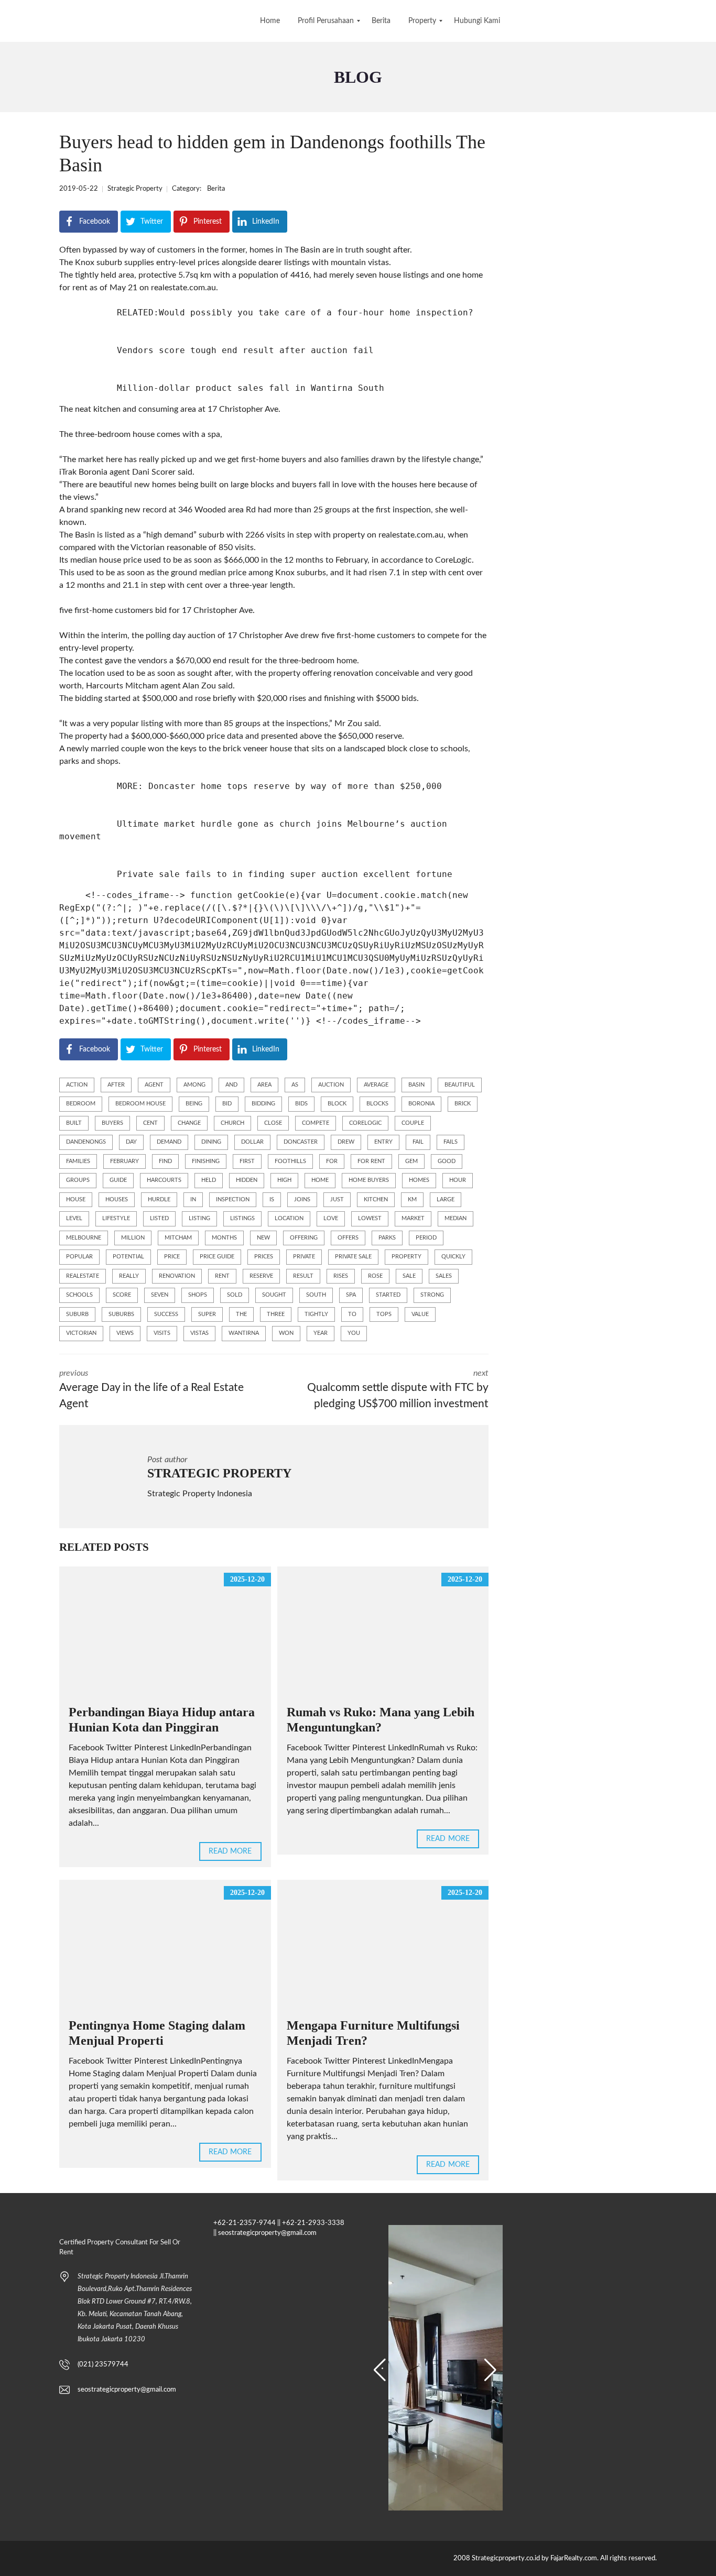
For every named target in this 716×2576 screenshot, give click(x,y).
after (116, 1085)
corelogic (365, 1123)
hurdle (159, 1199)
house (76, 1199)
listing (199, 1218)
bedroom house (140, 1104)
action (77, 1085)
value (420, 1314)
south (316, 1295)
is (272, 1199)
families (78, 1161)
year (321, 1333)
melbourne (84, 1238)
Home (320, 1180)
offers (348, 1238)
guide (118, 1180)
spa (351, 1295)
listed (159, 1218)
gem (411, 1161)
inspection (233, 1199)
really (129, 1276)
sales (444, 1276)
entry (383, 1142)
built (74, 1123)
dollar (252, 1142)
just (337, 1199)
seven (160, 1295)
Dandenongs (86, 1142)
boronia (421, 1104)
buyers (112, 1123)
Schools (79, 1295)
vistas (199, 1333)
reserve (261, 1276)
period (426, 1238)
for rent (371, 1161)
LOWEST (370, 1218)
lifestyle (116, 1218)
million (133, 1238)
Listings (242, 1218)
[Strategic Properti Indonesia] (9, 21)
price (172, 1257)
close (273, 1123)
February (124, 1161)
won (286, 1333)
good (447, 1161)
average (376, 1085)
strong (432, 1295)
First (247, 1161)
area (264, 1085)
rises (341, 1276)
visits (162, 1333)
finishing (206, 1161)
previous (151, 1389)
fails (451, 1142)
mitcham (178, 1238)
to (352, 1314)
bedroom (81, 1104)
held (209, 1180)
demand (169, 1142)
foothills (290, 1161)
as (295, 1085)
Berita (216, 189)
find (165, 1161)
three (276, 1314)
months (224, 1238)
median (455, 1218)
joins (302, 1199)
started (388, 1295)
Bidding (263, 1104)
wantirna (244, 1333)
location (289, 1218)
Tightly (316, 1314)
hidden (247, 1180)
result (303, 1276)
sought (274, 1295)
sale (409, 1276)
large (446, 1199)
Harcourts (164, 1180)
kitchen (376, 1199)
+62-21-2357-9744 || (247, 2223)
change (189, 1123)
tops (384, 1314)
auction (331, 1085)
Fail (418, 1142)
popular (79, 1257)
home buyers (369, 1180)
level (74, 1218)
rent (222, 1276)
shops (198, 1295)
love (331, 1218)
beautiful (460, 1085)
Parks (387, 1238)
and (231, 1085)
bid (227, 1104)
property (406, 1257)
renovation (177, 1276)
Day (131, 1142)
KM (412, 1199)
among (194, 1085)
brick (463, 1104)
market (413, 1218)
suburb (77, 1314)
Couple (413, 1123)
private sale (353, 1257)
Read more (230, 1851)
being (194, 1104)
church (232, 1123)
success (166, 1314)
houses (117, 1199)
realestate (83, 1276)
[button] (380, 2370)
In (193, 1199)
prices (264, 1257)
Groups (78, 1180)
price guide (217, 1257)
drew (346, 1142)
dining (211, 1142)
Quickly (453, 1257)
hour (458, 1180)
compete (316, 1123)
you (354, 1333)
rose (375, 1276)
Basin (416, 1085)
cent (150, 1123)
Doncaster (301, 1142)
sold (235, 1295)
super (207, 1314)
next (398, 1389)
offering (304, 1238)
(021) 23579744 (103, 2365)
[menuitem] (270, 21)
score (122, 1295)
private (304, 1257)
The (241, 1314)
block (337, 1104)
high (284, 1180)
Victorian (81, 1333)
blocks (377, 1104)
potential (128, 1257)
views (125, 1333)
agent (154, 1085)
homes (419, 1180)
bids (301, 1104)
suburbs (121, 1314)
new (263, 1238)
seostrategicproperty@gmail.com (127, 2390)
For (332, 1161)
